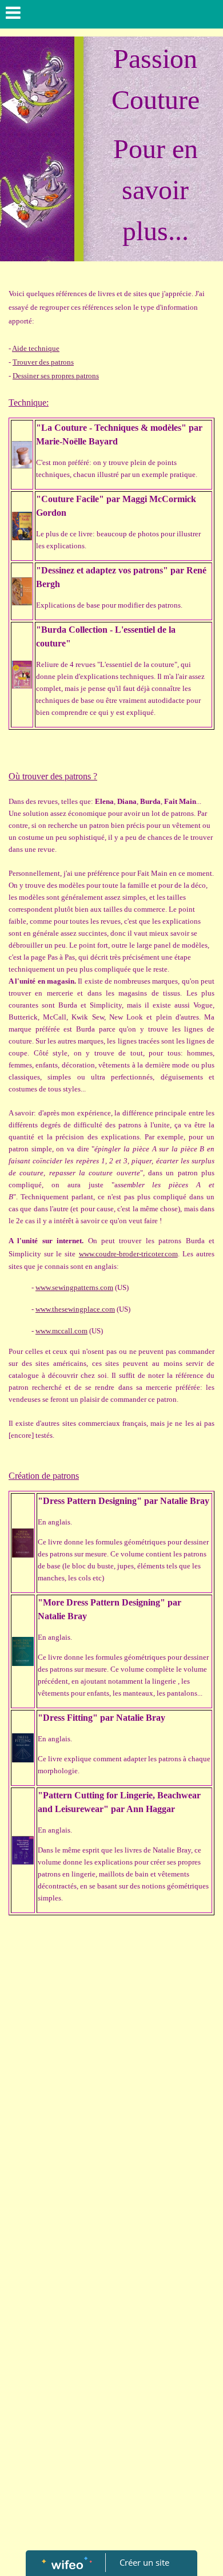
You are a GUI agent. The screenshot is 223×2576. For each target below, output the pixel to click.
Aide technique (36, 348)
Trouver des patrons (43, 362)
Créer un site (144, 2562)
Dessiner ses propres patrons (56, 376)
